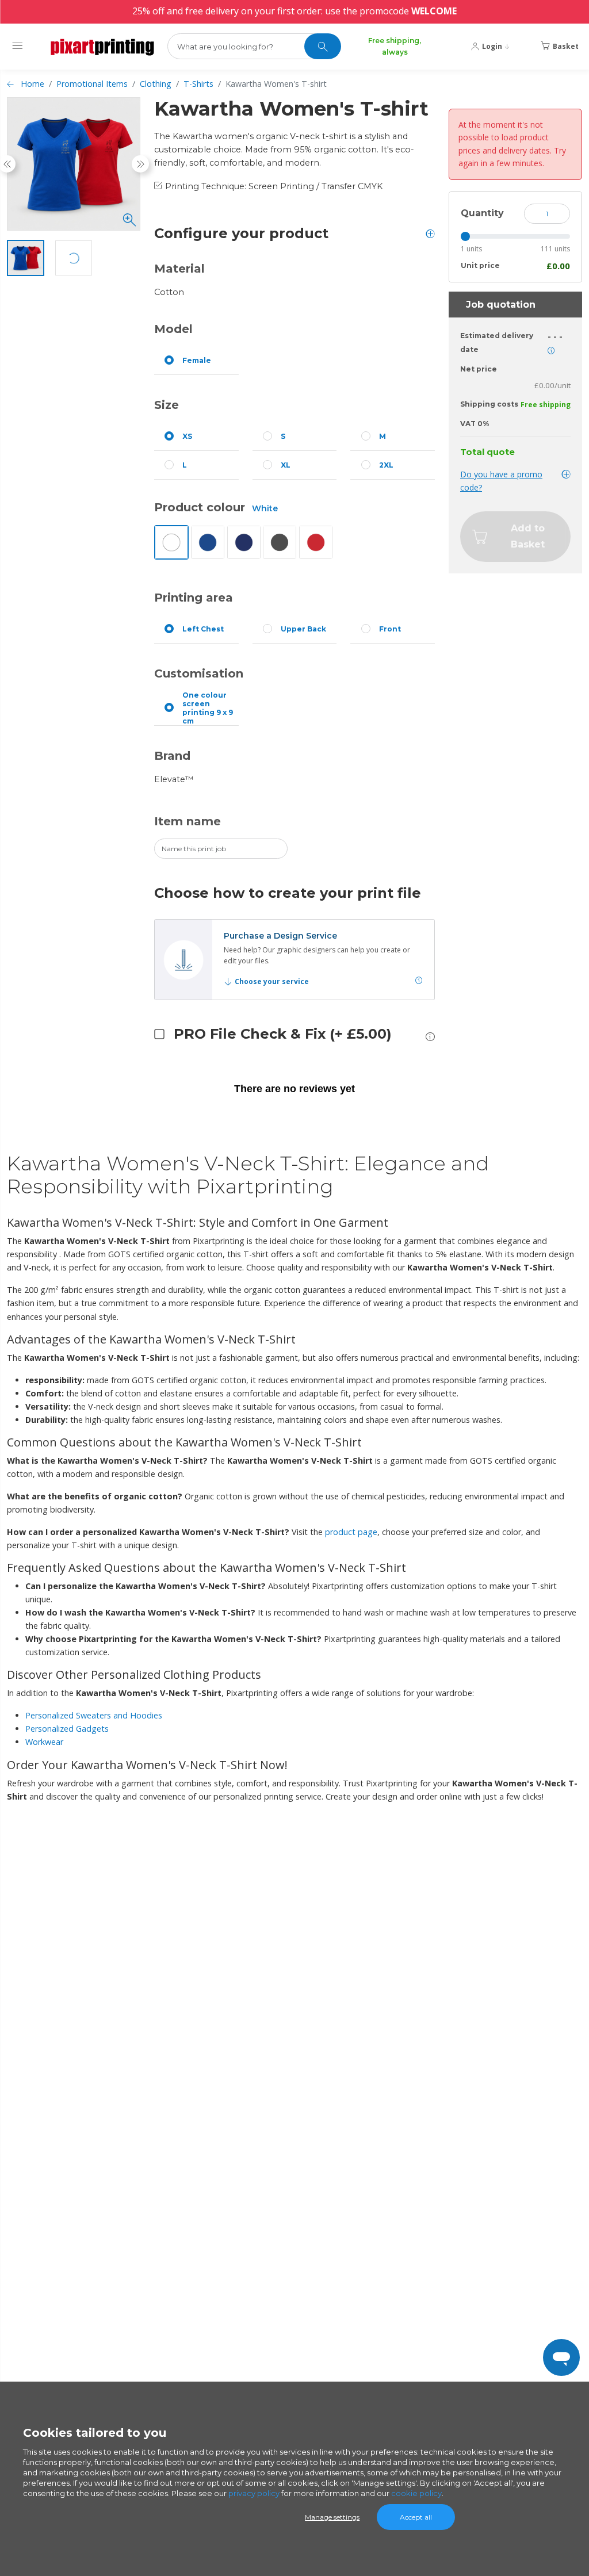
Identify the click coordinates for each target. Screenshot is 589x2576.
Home (32, 84)
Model (173, 329)
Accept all (416, 2517)
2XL (386, 465)
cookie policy (416, 2493)
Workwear (44, 1742)
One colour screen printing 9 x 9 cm (208, 708)
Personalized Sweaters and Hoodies (94, 1715)
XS (187, 436)
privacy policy (254, 2493)
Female (197, 360)
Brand (172, 756)
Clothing (156, 84)
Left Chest (203, 629)
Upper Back (303, 629)
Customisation (199, 673)
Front (390, 629)
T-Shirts (198, 84)
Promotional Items (92, 84)
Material (179, 269)
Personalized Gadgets (67, 1729)
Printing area (194, 598)
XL (286, 465)
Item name (188, 821)
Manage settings (332, 2517)
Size (167, 405)
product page (351, 1532)
